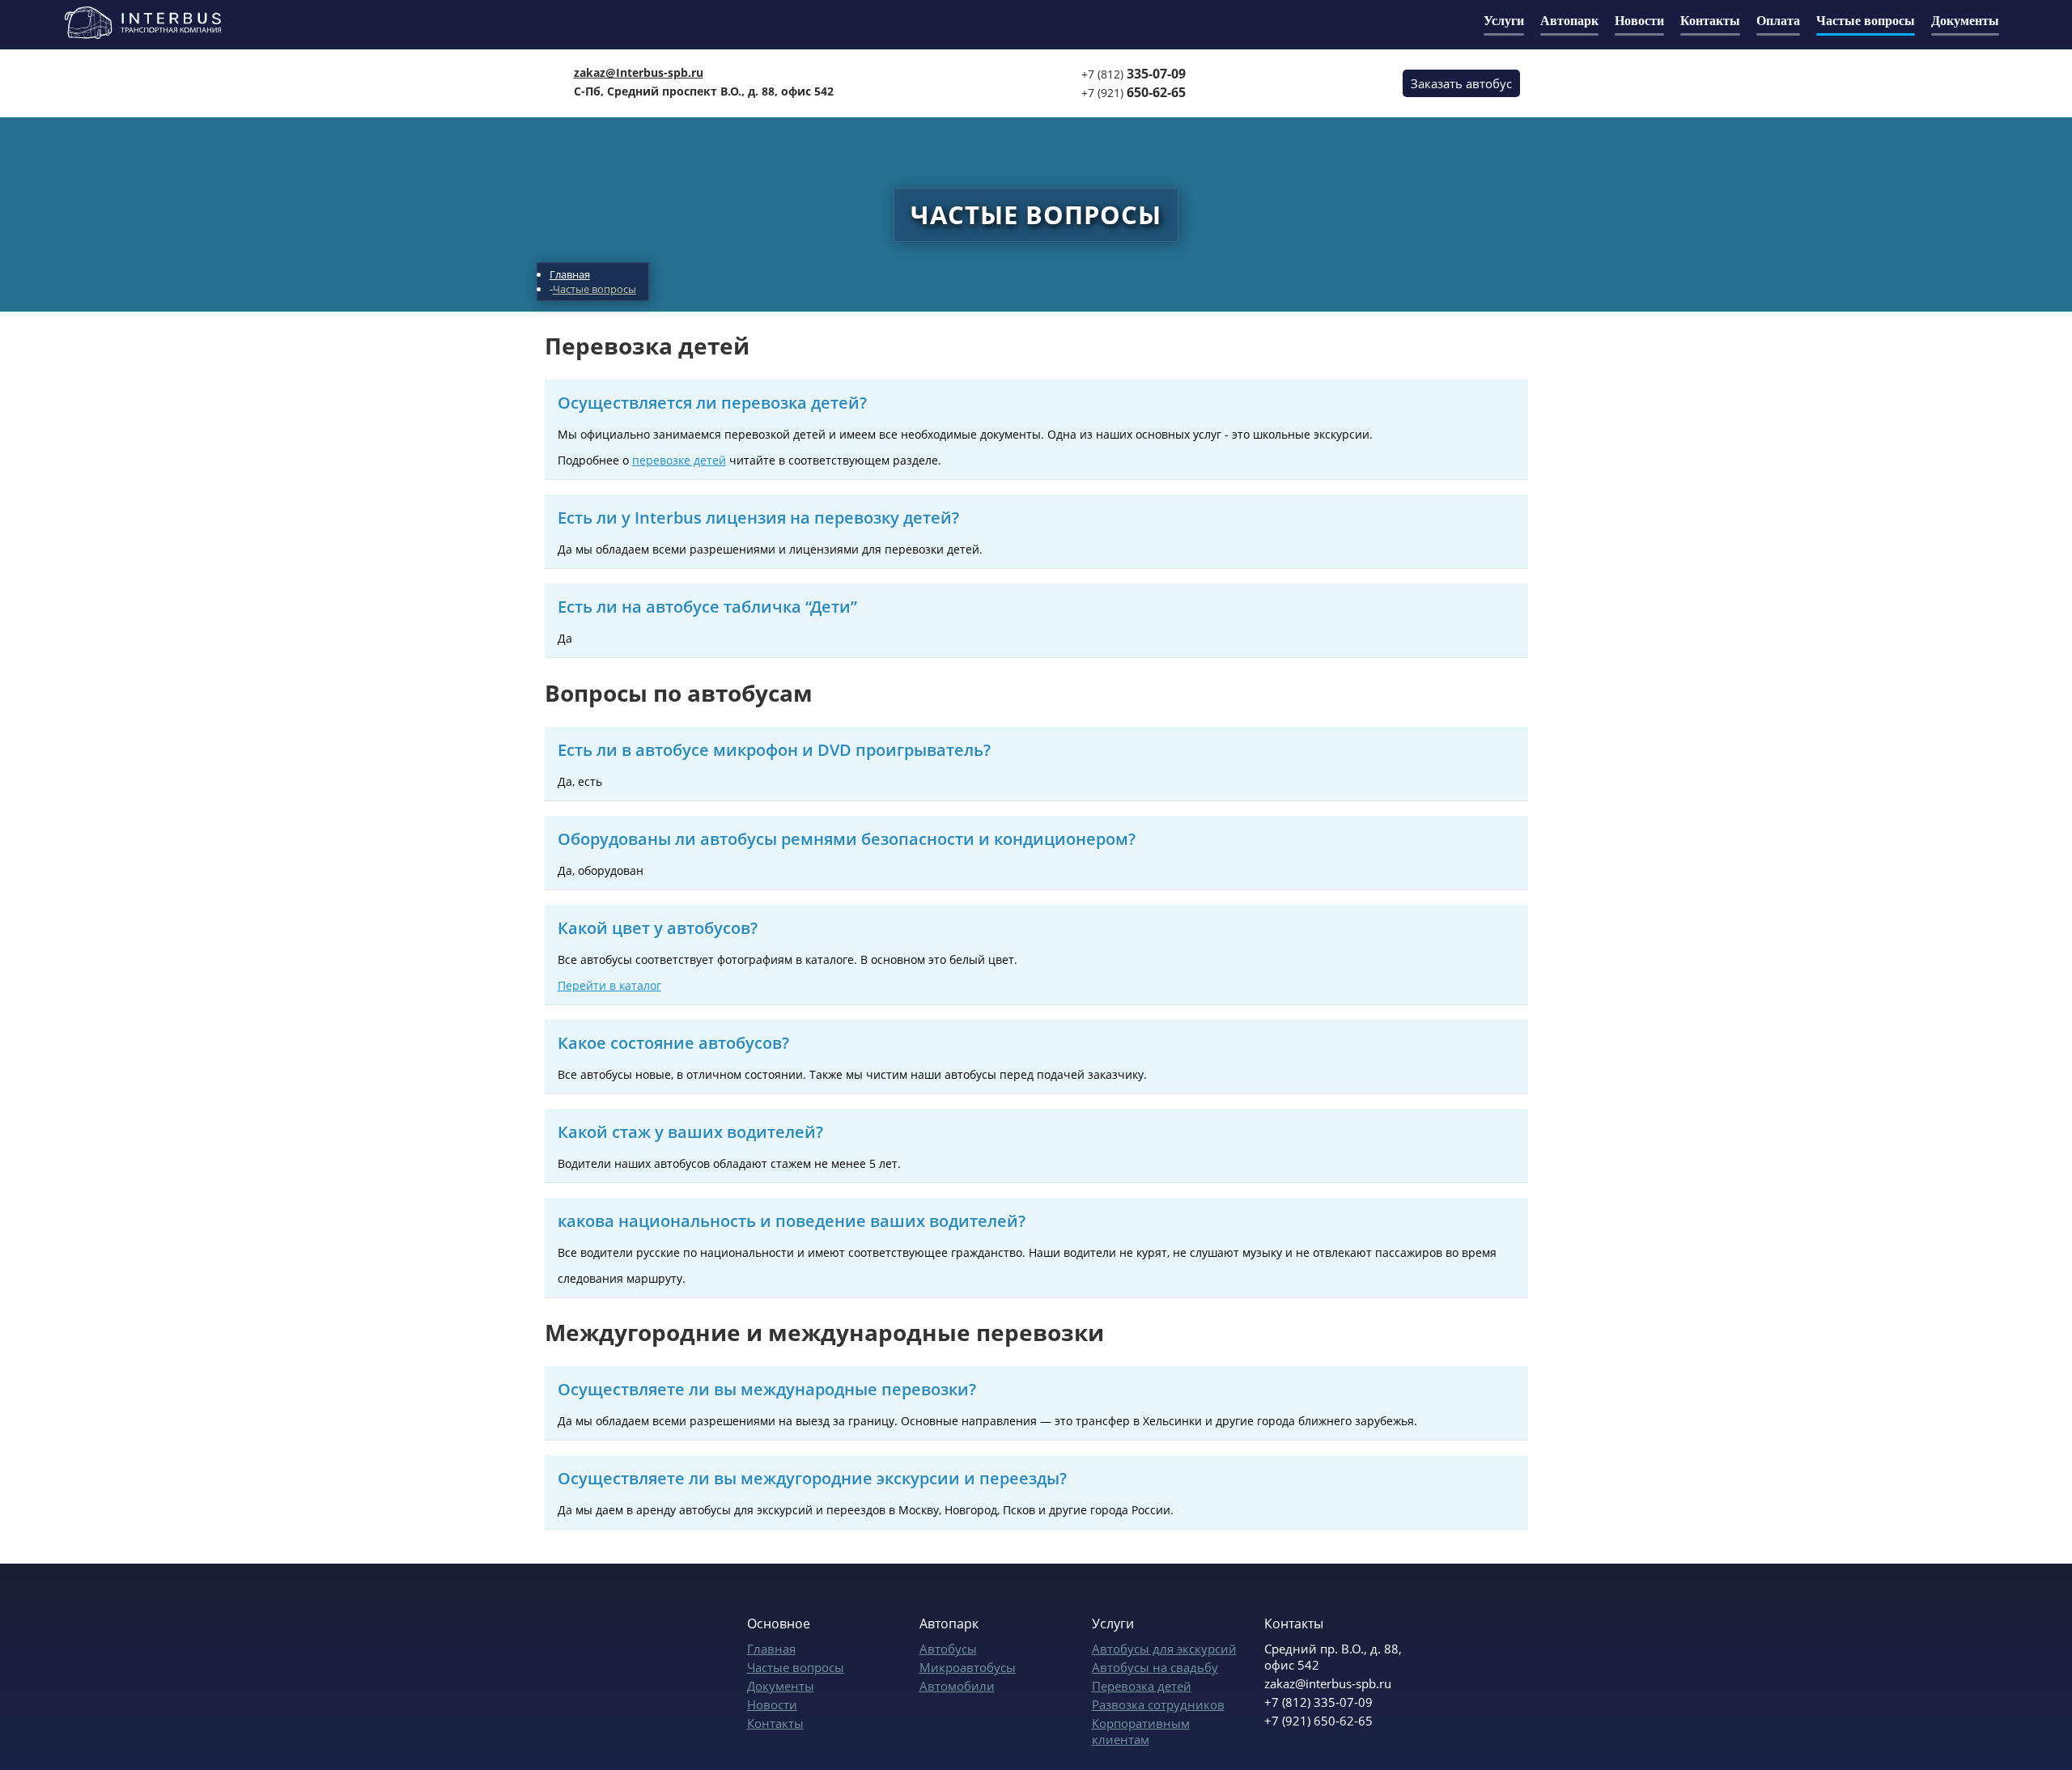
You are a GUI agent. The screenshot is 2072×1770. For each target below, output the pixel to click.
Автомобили (957, 1686)
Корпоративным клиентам (1141, 1731)
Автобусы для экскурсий (1164, 1649)
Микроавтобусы (968, 1667)
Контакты (775, 1723)
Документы (781, 1686)
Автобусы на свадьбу (1155, 1667)
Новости (772, 1704)
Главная (771, 1649)
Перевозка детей (1142, 1686)
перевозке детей (679, 460)
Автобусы (948, 1649)
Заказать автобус (1461, 83)
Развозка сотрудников (1158, 1704)
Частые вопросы (796, 1667)
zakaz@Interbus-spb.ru (639, 72)
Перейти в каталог (609, 985)
